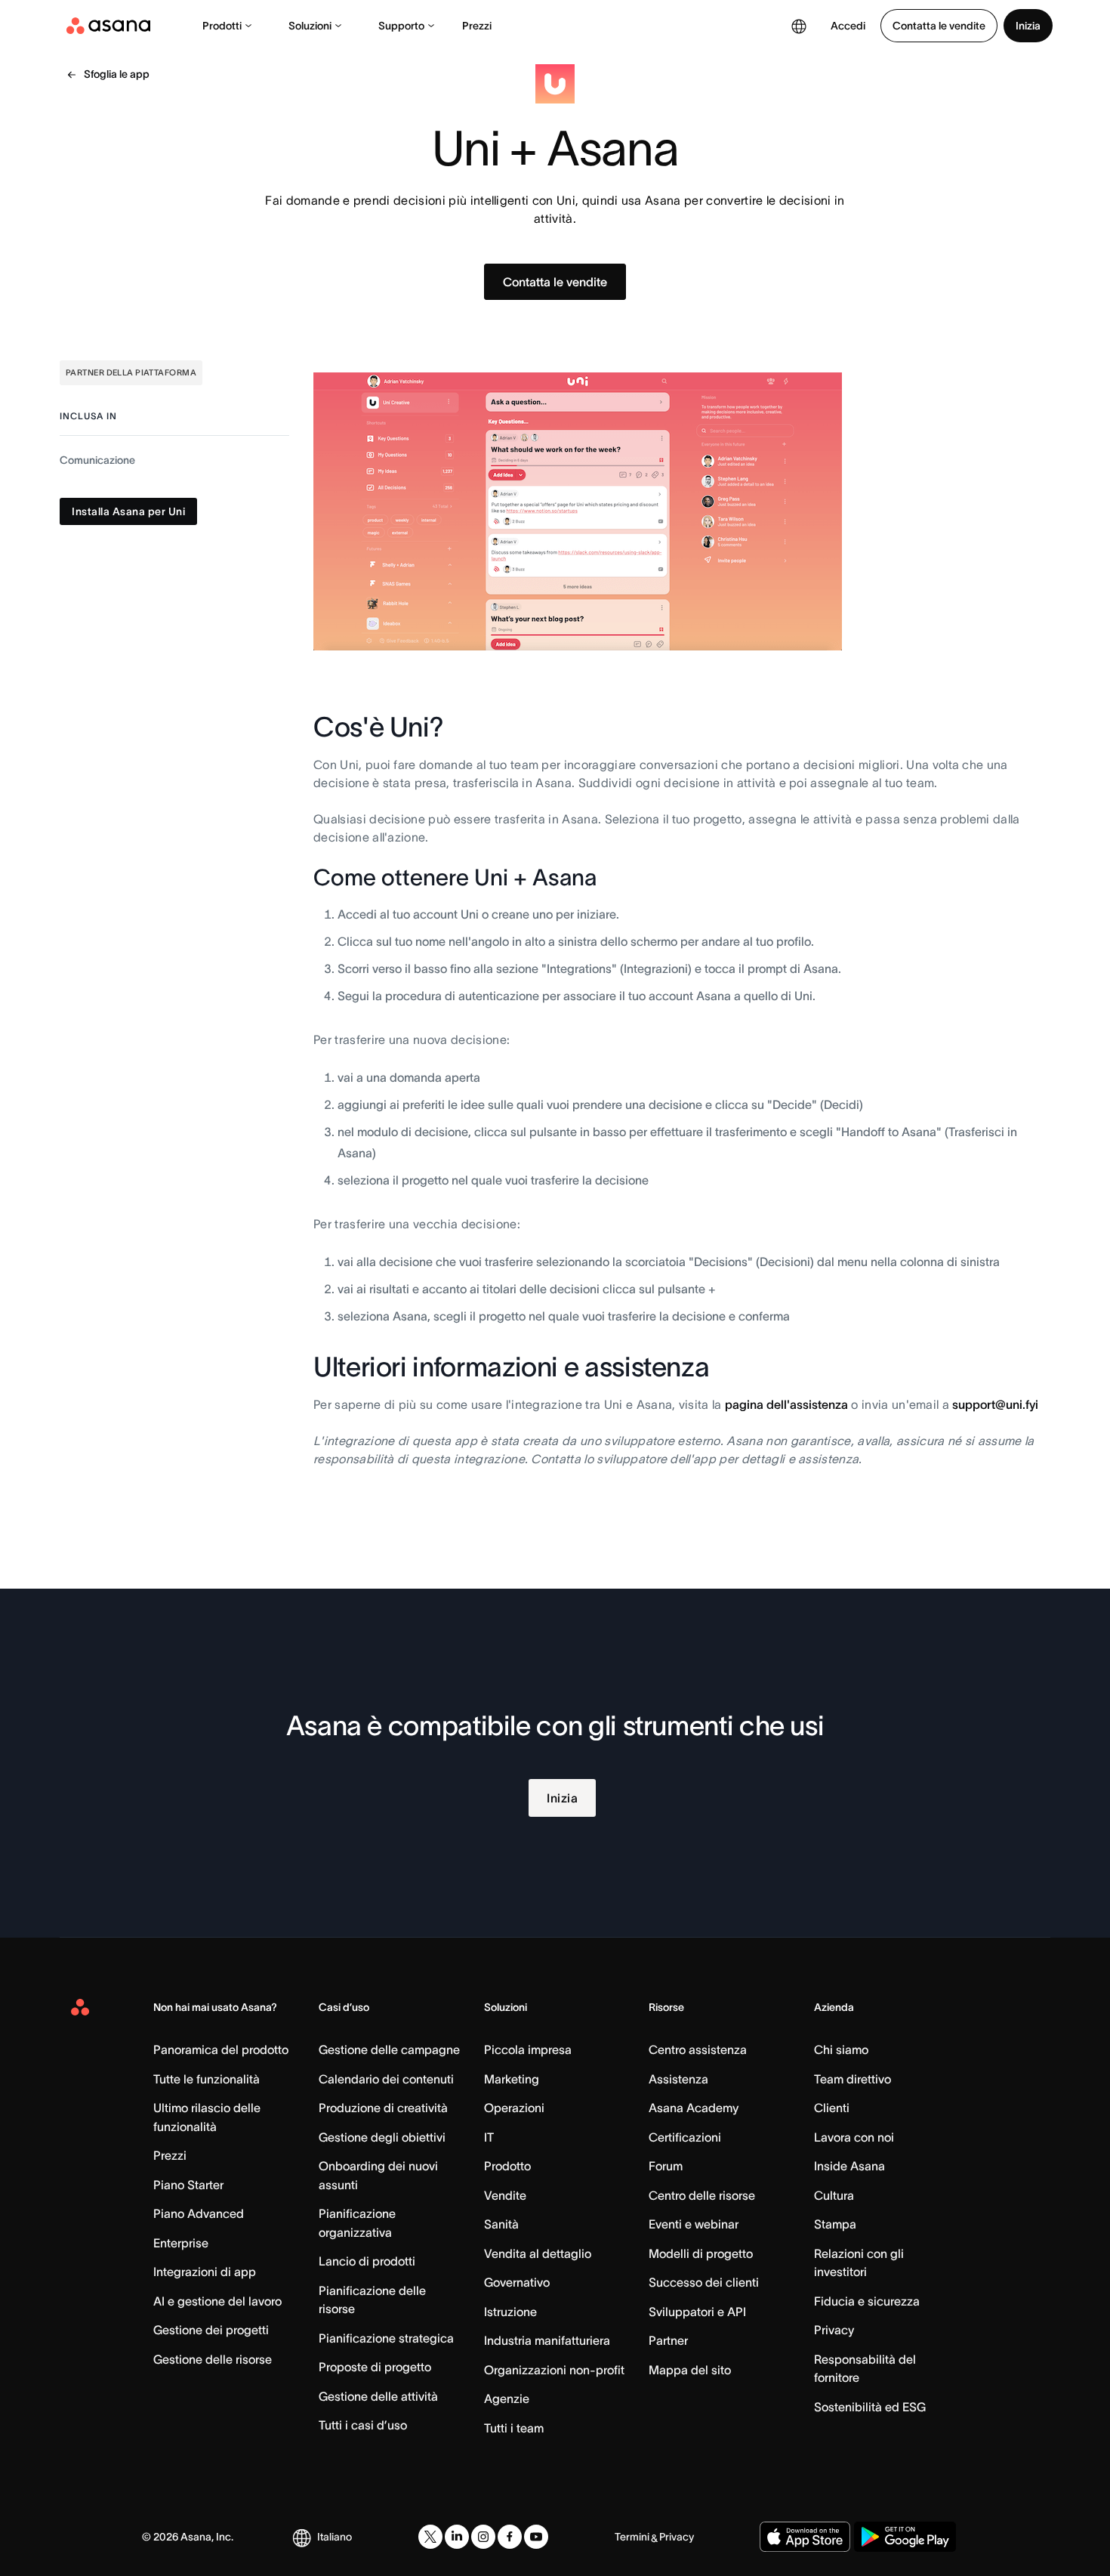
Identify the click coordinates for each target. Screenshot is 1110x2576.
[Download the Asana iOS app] (805, 2537)
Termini (632, 2537)
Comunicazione (97, 460)
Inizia (1028, 26)
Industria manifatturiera (547, 2340)
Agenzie (507, 2398)
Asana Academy (694, 2108)
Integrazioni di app (205, 2272)
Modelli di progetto (701, 2253)
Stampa (835, 2224)
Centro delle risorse (702, 2195)
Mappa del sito (690, 2370)
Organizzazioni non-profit (554, 2370)
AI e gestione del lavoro (217, 2301)
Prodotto (507, 2166)
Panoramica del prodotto (221, 2049)
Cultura (834, 2195)
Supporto (401, 26)
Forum (666, 2166)
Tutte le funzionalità (207, 2079)
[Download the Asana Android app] (905, 2537)
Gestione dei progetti (211, 2330)
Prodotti (222, 26)
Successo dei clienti (704, 2282)
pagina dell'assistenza (786, 1404)
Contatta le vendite (939, 26)
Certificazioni (685, 2137)
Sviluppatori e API (697, 2312)
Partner (668, 2340)
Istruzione (510, 2312)
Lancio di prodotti (367, 2261)
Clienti (832, 2108)
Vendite (505, 2195)
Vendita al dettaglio (538, 2253)
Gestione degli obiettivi (382, 2137)
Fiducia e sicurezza (867, 2301)
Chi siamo (841, 2049)
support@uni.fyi (995, 1404)
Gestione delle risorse (213, 2359)
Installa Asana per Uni (128, 511)
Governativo (517, 2282)
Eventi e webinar (694, 2224)
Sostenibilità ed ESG (870, 2407)
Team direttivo (853, 2079)
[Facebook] (510, 2537)
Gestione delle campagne (389, 2049)
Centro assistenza (698, 2049)
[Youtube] (536, 2537)
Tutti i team (514, 2428)
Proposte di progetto (375, 2367)
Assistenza (678, 2079)
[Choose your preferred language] (799, 26)
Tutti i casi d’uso (363, 2425)
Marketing (512, 2079)
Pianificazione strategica (386, 2338)
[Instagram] (483, 2537)
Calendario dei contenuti (386, 2079)
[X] (430, 2537)
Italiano (335, 2537)
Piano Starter (188, 2185)
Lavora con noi (854, 2137)
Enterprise (181, 2243)
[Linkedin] (457, 2537)
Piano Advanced (199, 2213)
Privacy (834, 2330)
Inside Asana (849, 2166)
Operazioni (514, 2108)
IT (489, 2137)
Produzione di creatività (383, 2108)
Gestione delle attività (378, 2396)
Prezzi (477, 26)
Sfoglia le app (117, 74)
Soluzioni (310, 26)
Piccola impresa (528, 2049)
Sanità (501, 2224)
